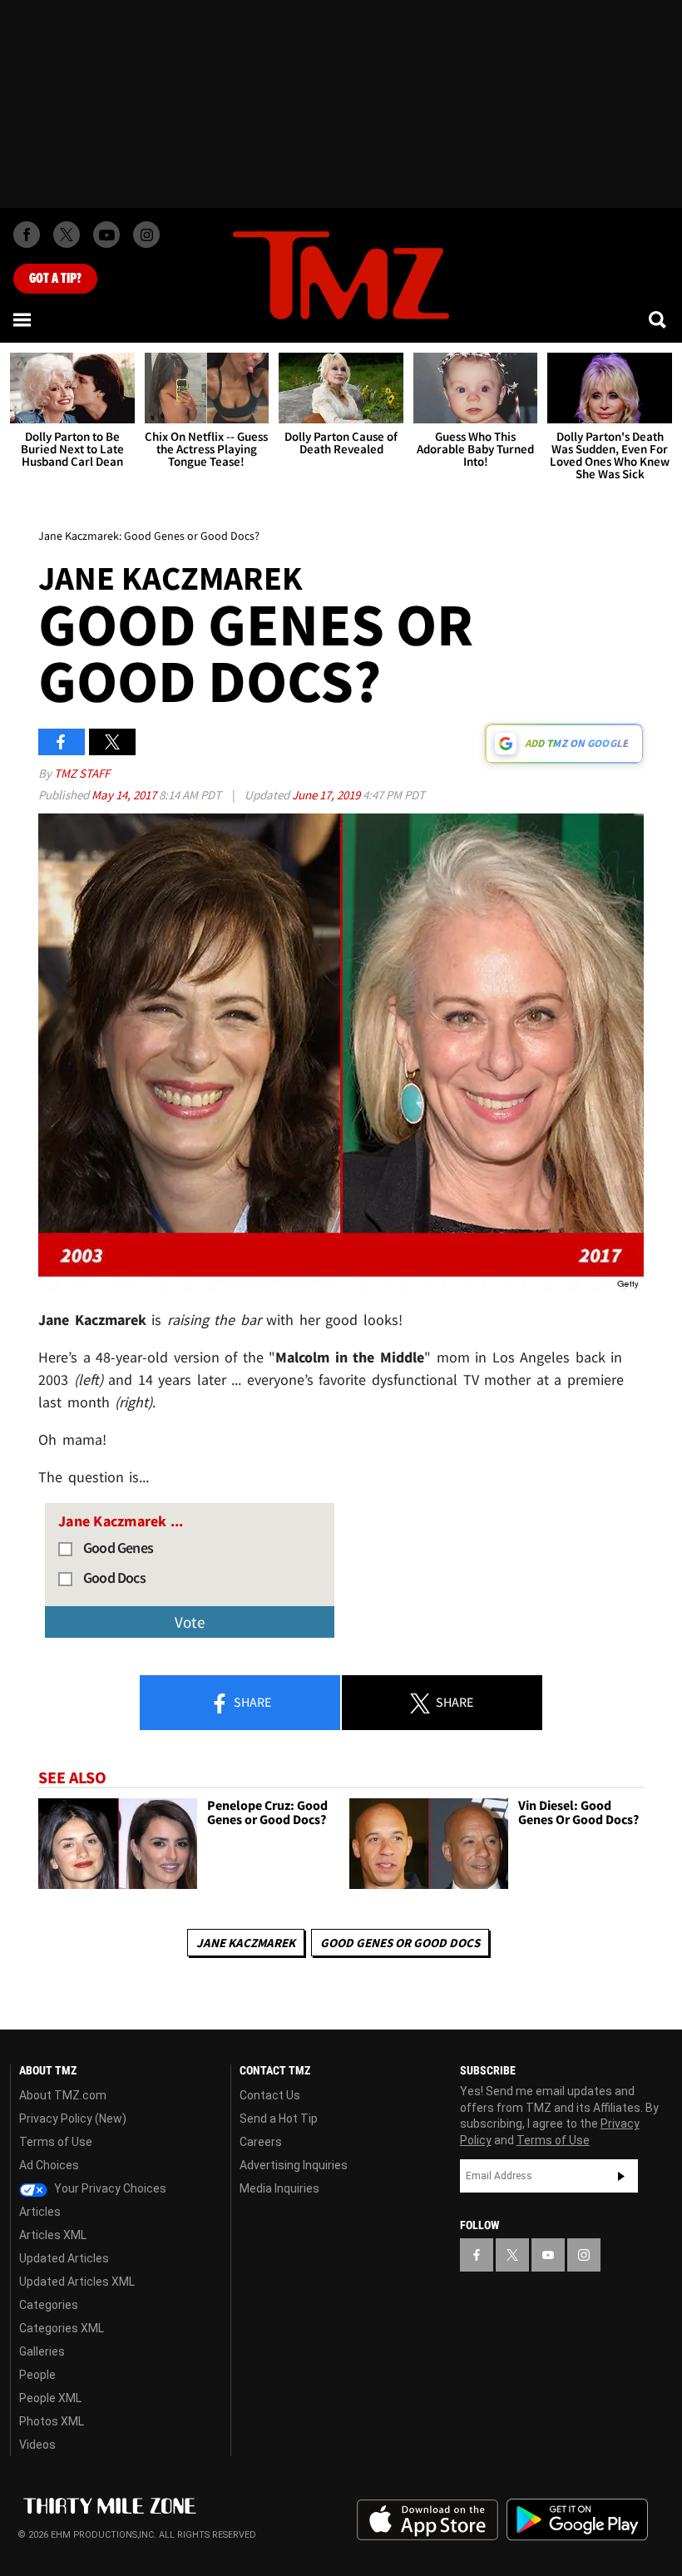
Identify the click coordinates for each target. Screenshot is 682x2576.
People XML (50, 2398)
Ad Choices (49, 2165)
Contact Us (270, 2095)
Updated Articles (64, 2258)
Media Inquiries (279, 2188)
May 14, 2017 (125, 795)
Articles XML (53, 2235)
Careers (261, 2142)
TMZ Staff (82, 773)
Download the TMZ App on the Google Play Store (577, 2520)
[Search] (659, 319)
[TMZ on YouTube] (548, 2255)
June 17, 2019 (327, 795)
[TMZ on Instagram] (146, 235)
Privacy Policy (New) (73, 2119)
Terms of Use (56, 2142)
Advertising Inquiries (294, 2165)
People (37, 2375)
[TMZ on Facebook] (27, 235)
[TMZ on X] (67, 235)
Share (251, 1702)
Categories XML (62, 2328)
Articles (40, 2212)
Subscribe (621, 2176)
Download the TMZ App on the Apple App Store (427, 2520)
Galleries (42, 2351)
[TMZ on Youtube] (106, 235)
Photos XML (52, 2421)
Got (55, 279)
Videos (37, 2445)
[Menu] (23, 319)
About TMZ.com (63, 2095)
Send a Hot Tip (279, 2119)
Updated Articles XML (77, 2282)
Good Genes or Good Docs (400, 1943)
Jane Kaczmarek (246, 1943)
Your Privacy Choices (109, 2188)
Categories (49, 2305)
